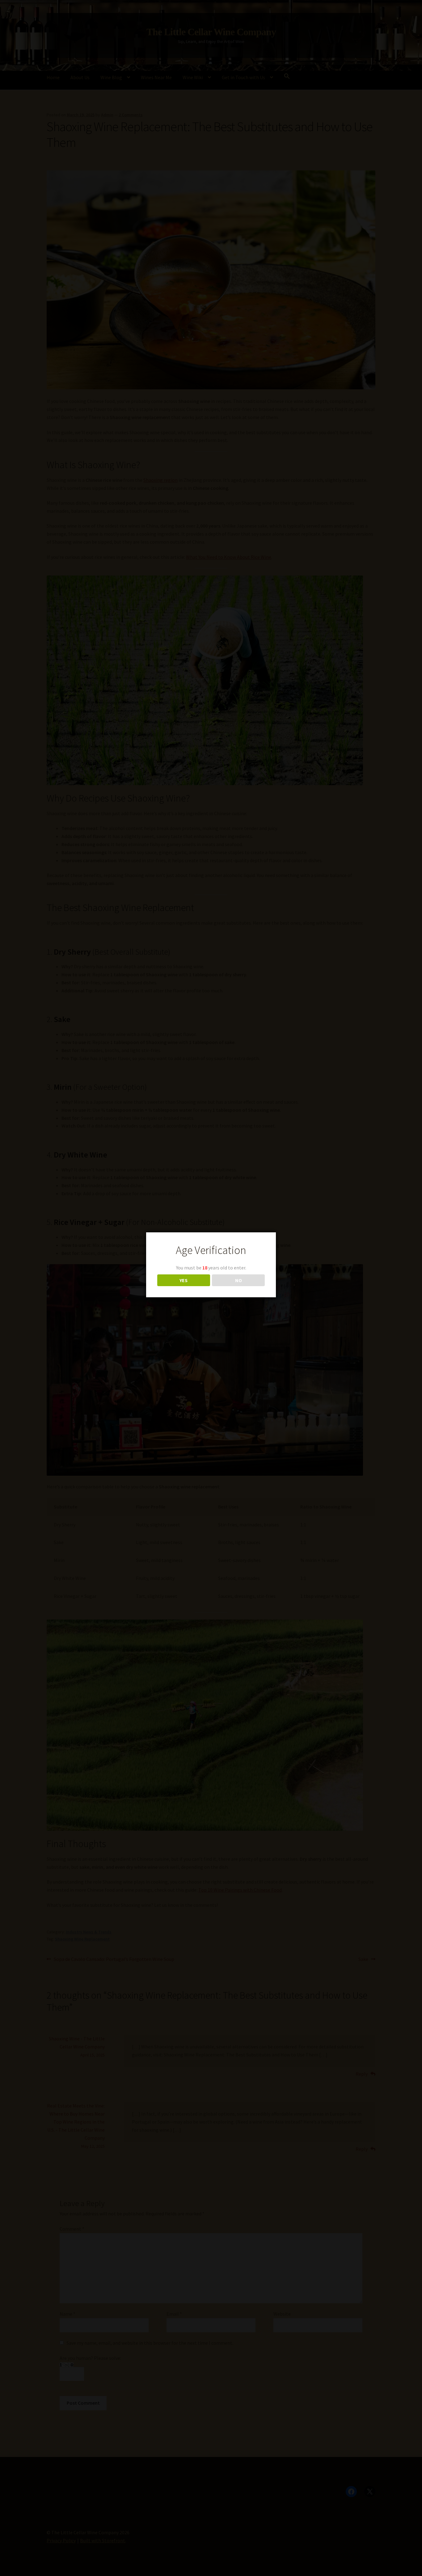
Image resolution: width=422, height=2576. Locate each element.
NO (238, 1280)
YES (184, 1280)
